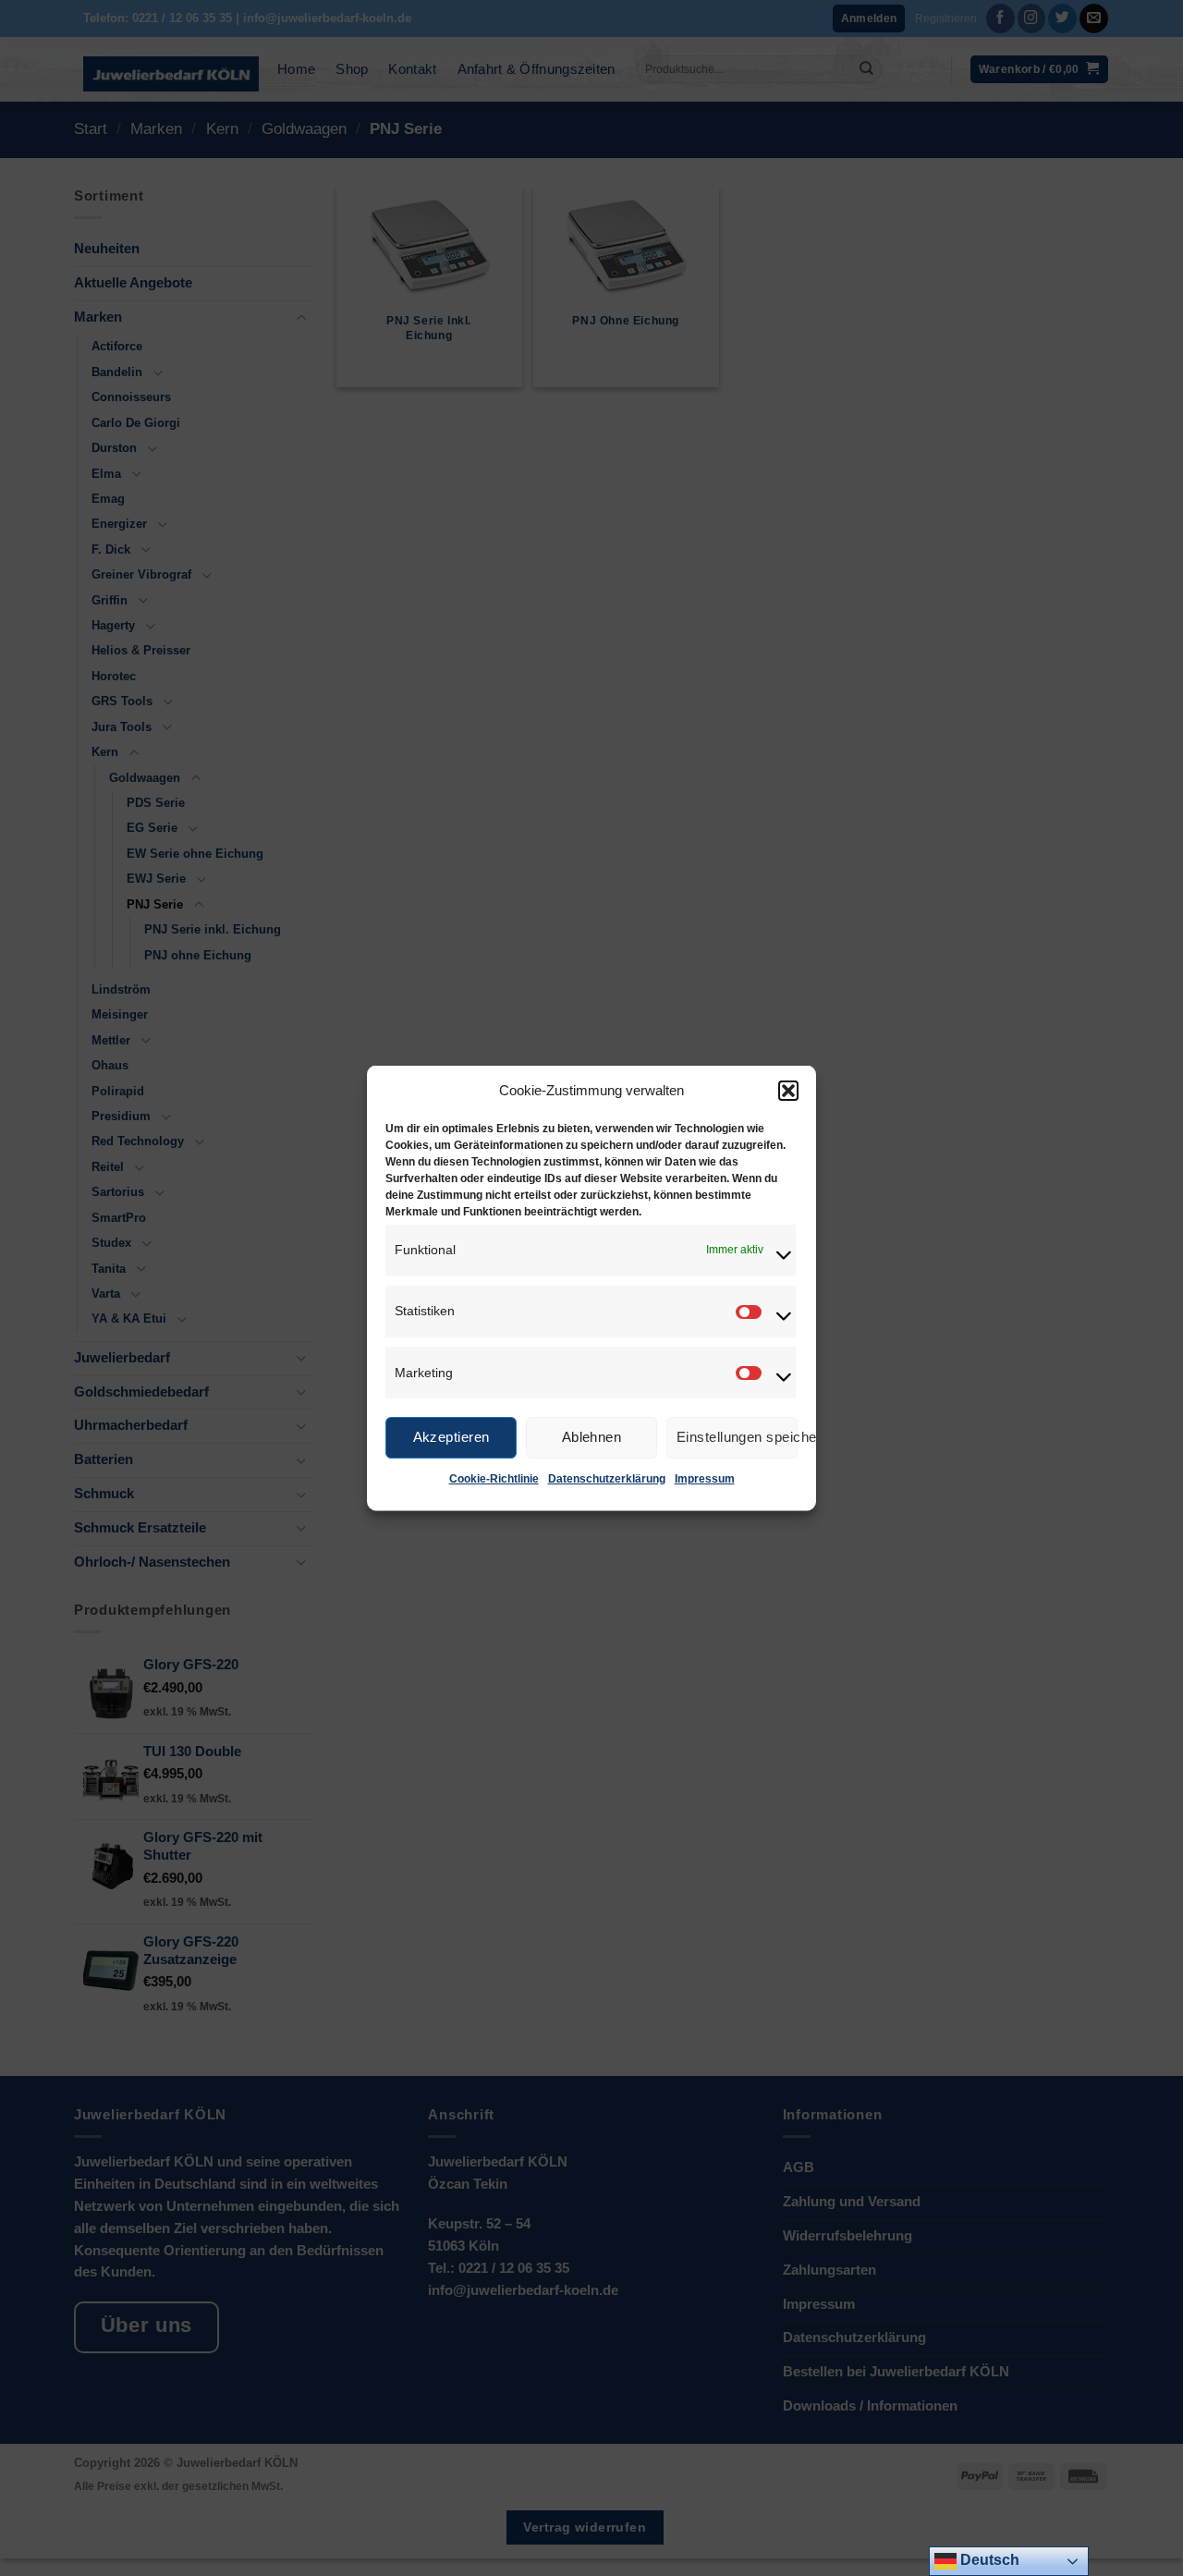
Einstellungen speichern (737, 1437)
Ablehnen (592, 1437)
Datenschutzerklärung (607, 1478)
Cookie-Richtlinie (494, 1478)
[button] (788, 1090)
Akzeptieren (451, 1437)
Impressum (705, 1478)
